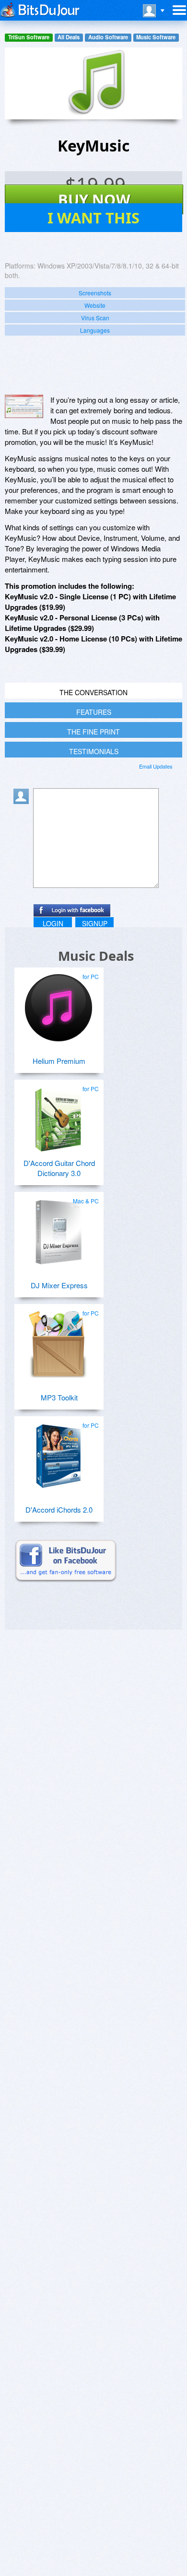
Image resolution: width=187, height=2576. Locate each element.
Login (53, 923)
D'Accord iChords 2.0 (59, 1509)
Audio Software (108, 37)
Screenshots (95, 293)
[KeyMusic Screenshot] (24, 406)
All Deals (69, 37)
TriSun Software (29, 37)
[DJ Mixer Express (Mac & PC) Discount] (58, 1228)
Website (95, 305)
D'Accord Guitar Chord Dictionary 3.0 (59, 1168)
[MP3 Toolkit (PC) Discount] (58, 1340)
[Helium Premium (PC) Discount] (58, 1004)
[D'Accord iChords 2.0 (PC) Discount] (58, 1453)
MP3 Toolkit (59, 1397)
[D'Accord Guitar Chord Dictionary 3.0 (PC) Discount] (58, 1116)
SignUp (95, 923)
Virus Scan (95, 318)
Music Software (156, 37)
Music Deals (96, 956)
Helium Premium (59, 1061)
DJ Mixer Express (59, 1285)
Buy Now (94, 199)
